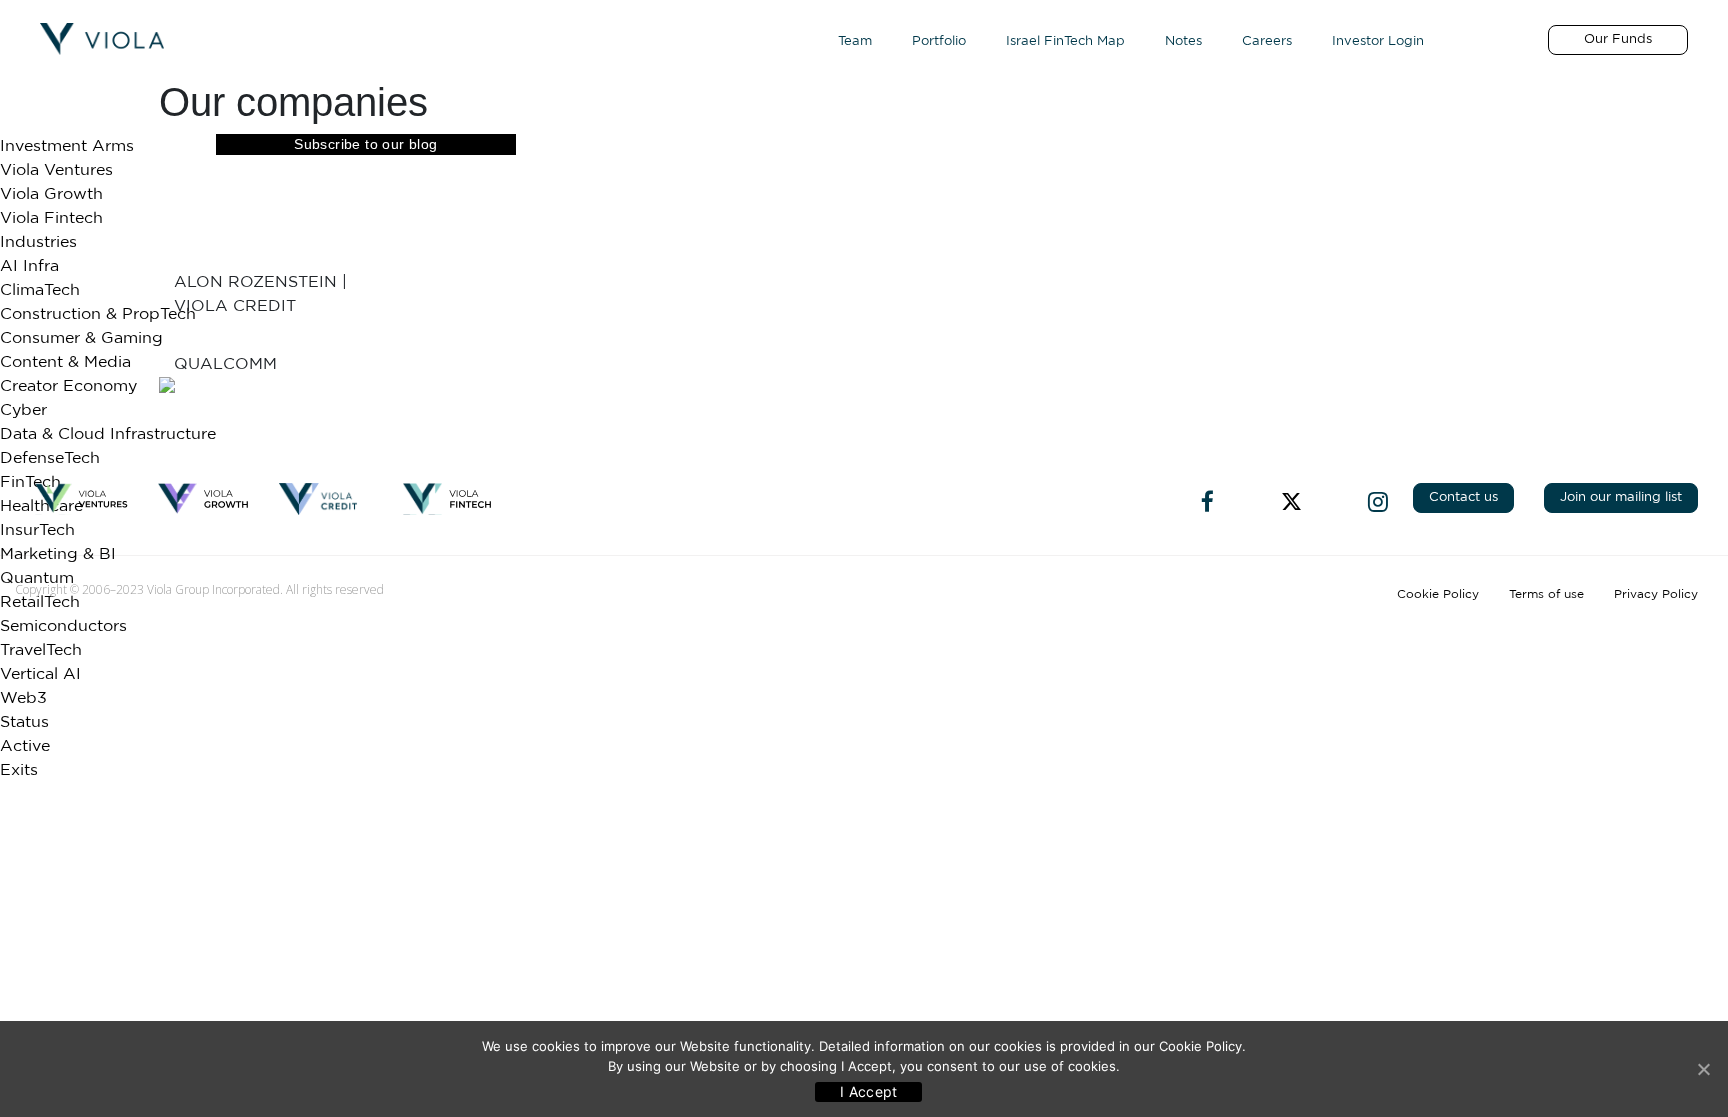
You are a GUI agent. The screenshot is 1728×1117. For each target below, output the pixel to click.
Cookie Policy (1438, 594)
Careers (1267, 41)
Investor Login (1378, 41)
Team (855, 41)
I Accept (868, 1091)
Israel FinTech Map (1065, 41)
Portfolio (939, 41)
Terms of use (1546, 594)
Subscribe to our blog (365, 144)
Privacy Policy (1656, 594)
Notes (1183, 41)
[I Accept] (1703, 1069)
